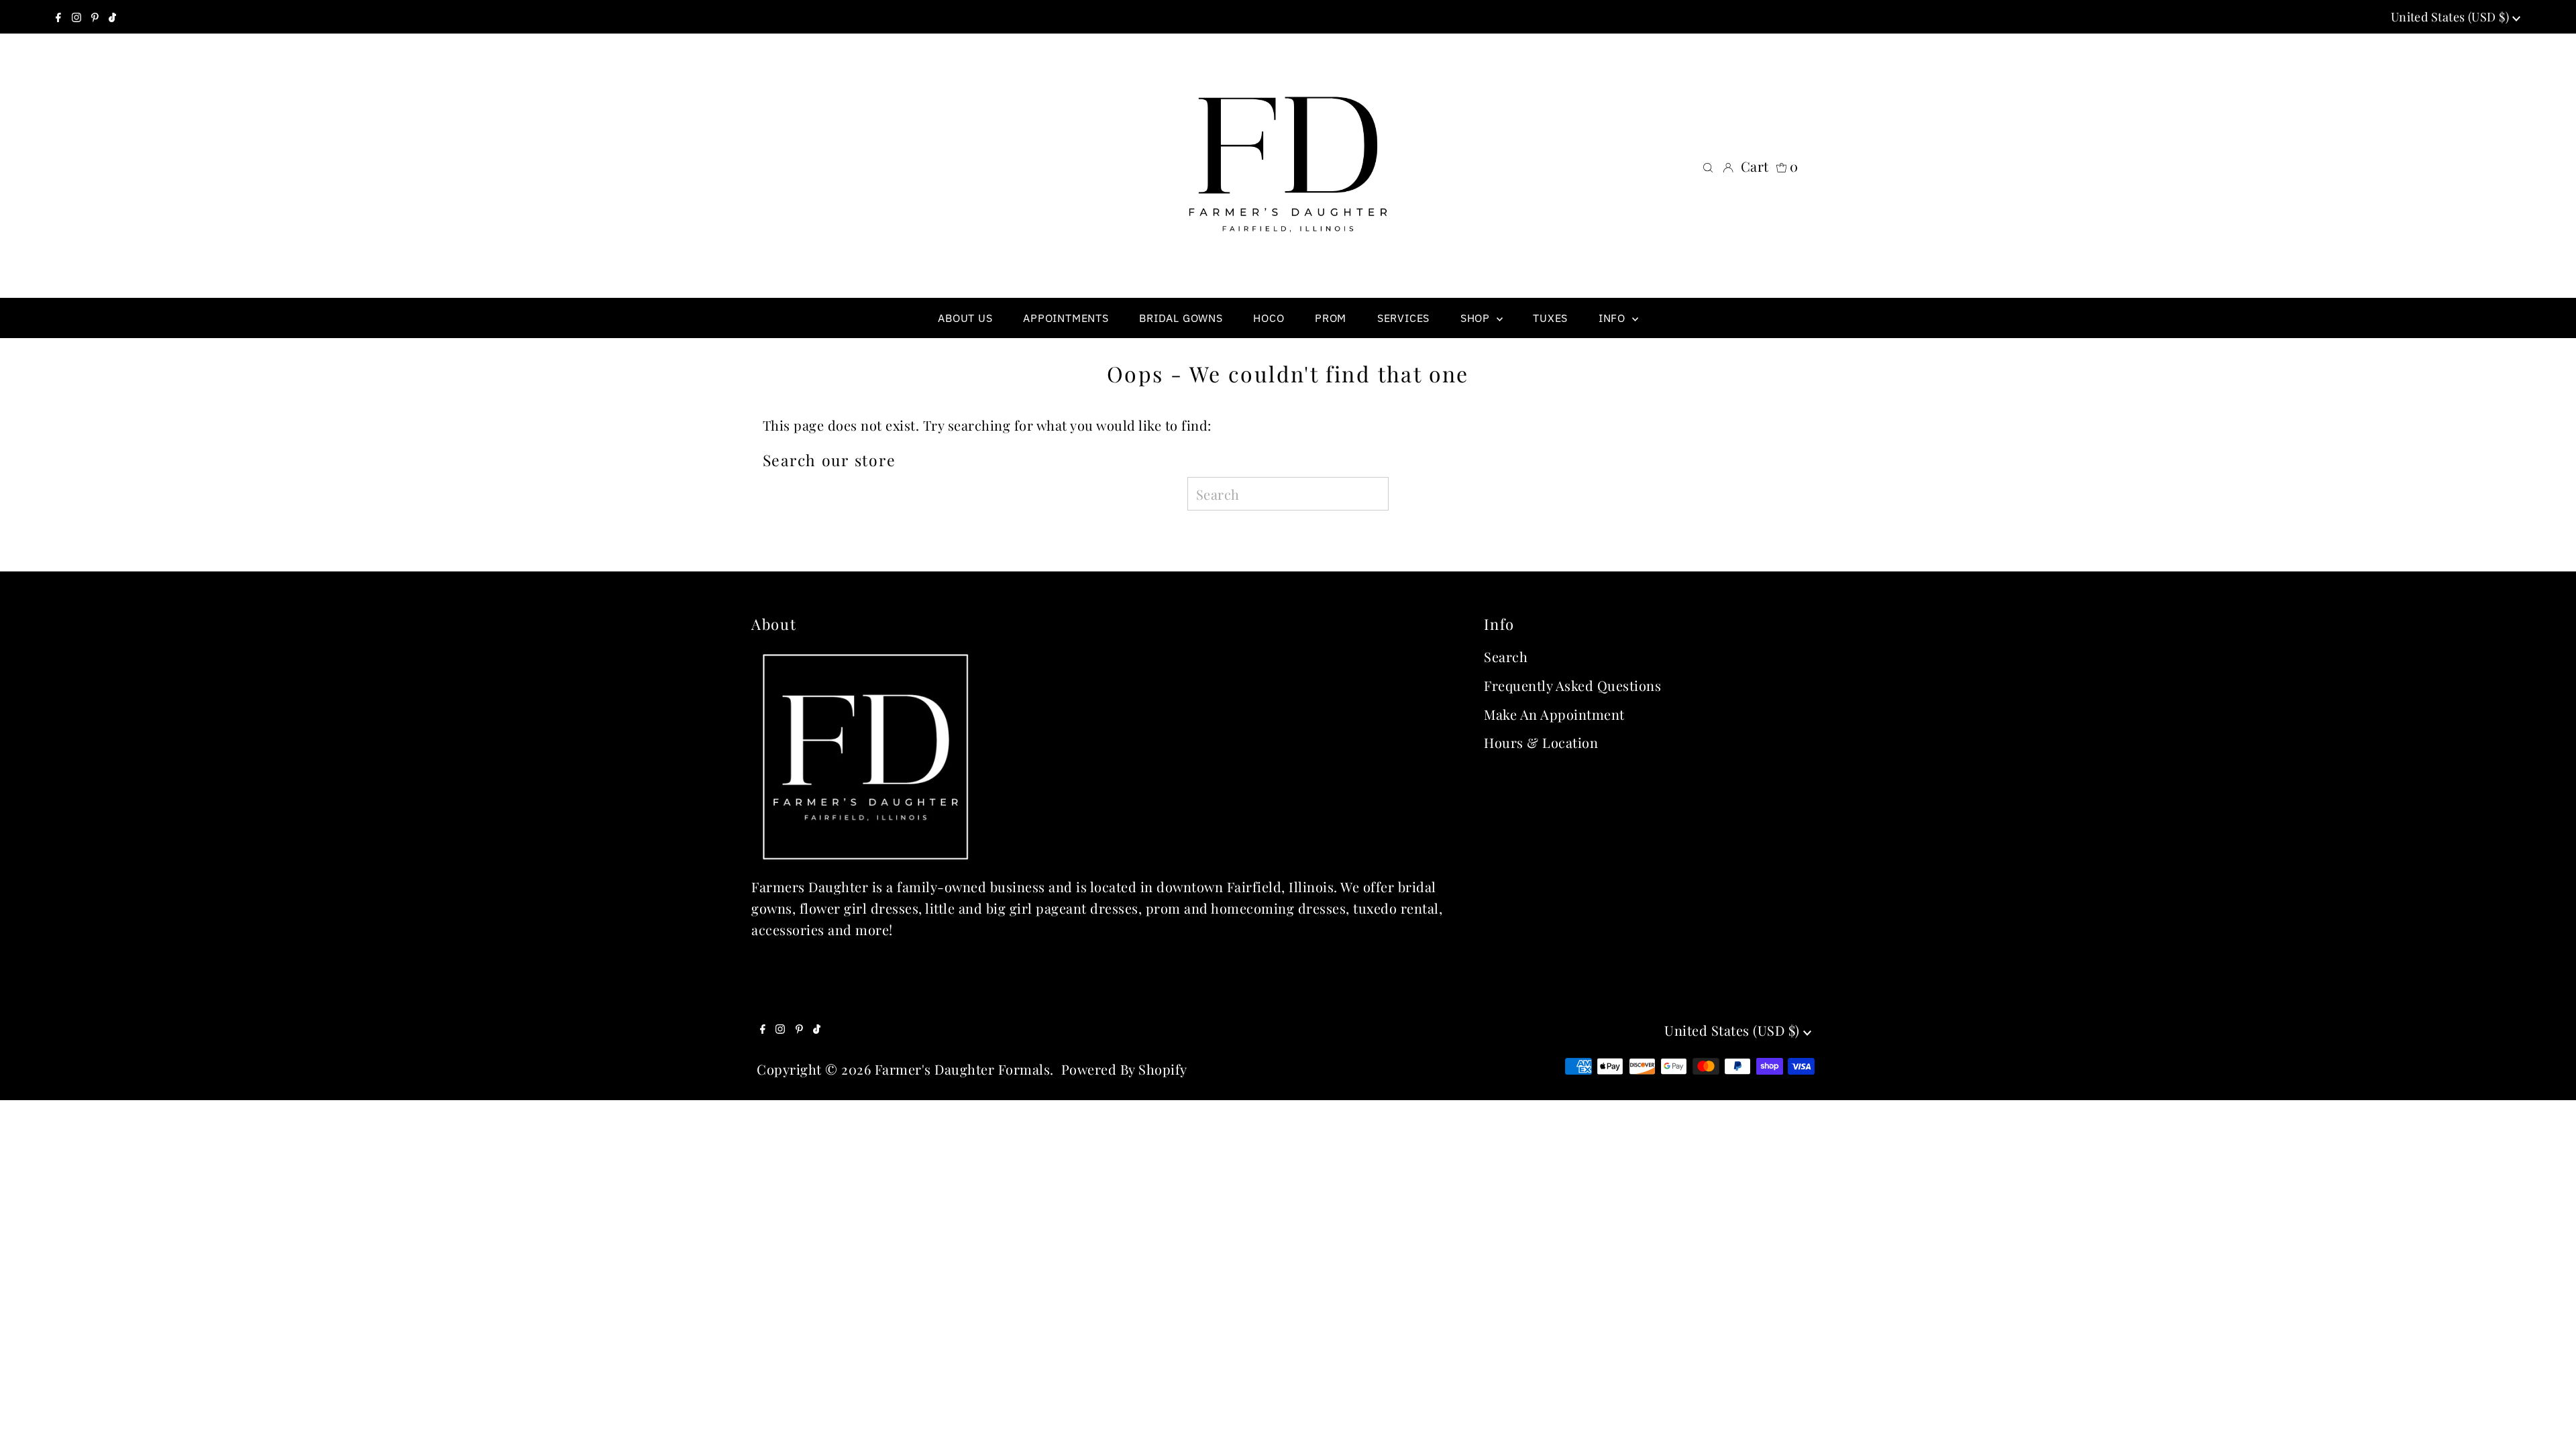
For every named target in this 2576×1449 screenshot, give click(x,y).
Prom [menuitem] (1331, 318)
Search (1506, 656)
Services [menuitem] (1403, 318)
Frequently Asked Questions (1572, 685)
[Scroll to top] (2549, 1422)
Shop (1477, 318)
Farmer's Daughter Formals (963, 1069)
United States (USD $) (2452, 17)
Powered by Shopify (1124, 1069)
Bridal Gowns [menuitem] (1181, 318)
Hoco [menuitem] (1269, 318)
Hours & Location (1541, 742)
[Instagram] (76, 17)
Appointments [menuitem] (1066, 318)
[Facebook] (58, 17)
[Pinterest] (95, 17)
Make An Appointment (1554, 714)
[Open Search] (1708, 166)
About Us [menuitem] (965, 318)
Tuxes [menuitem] (1550, 318)
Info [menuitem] (1614, 318)
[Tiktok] (112, 17)
